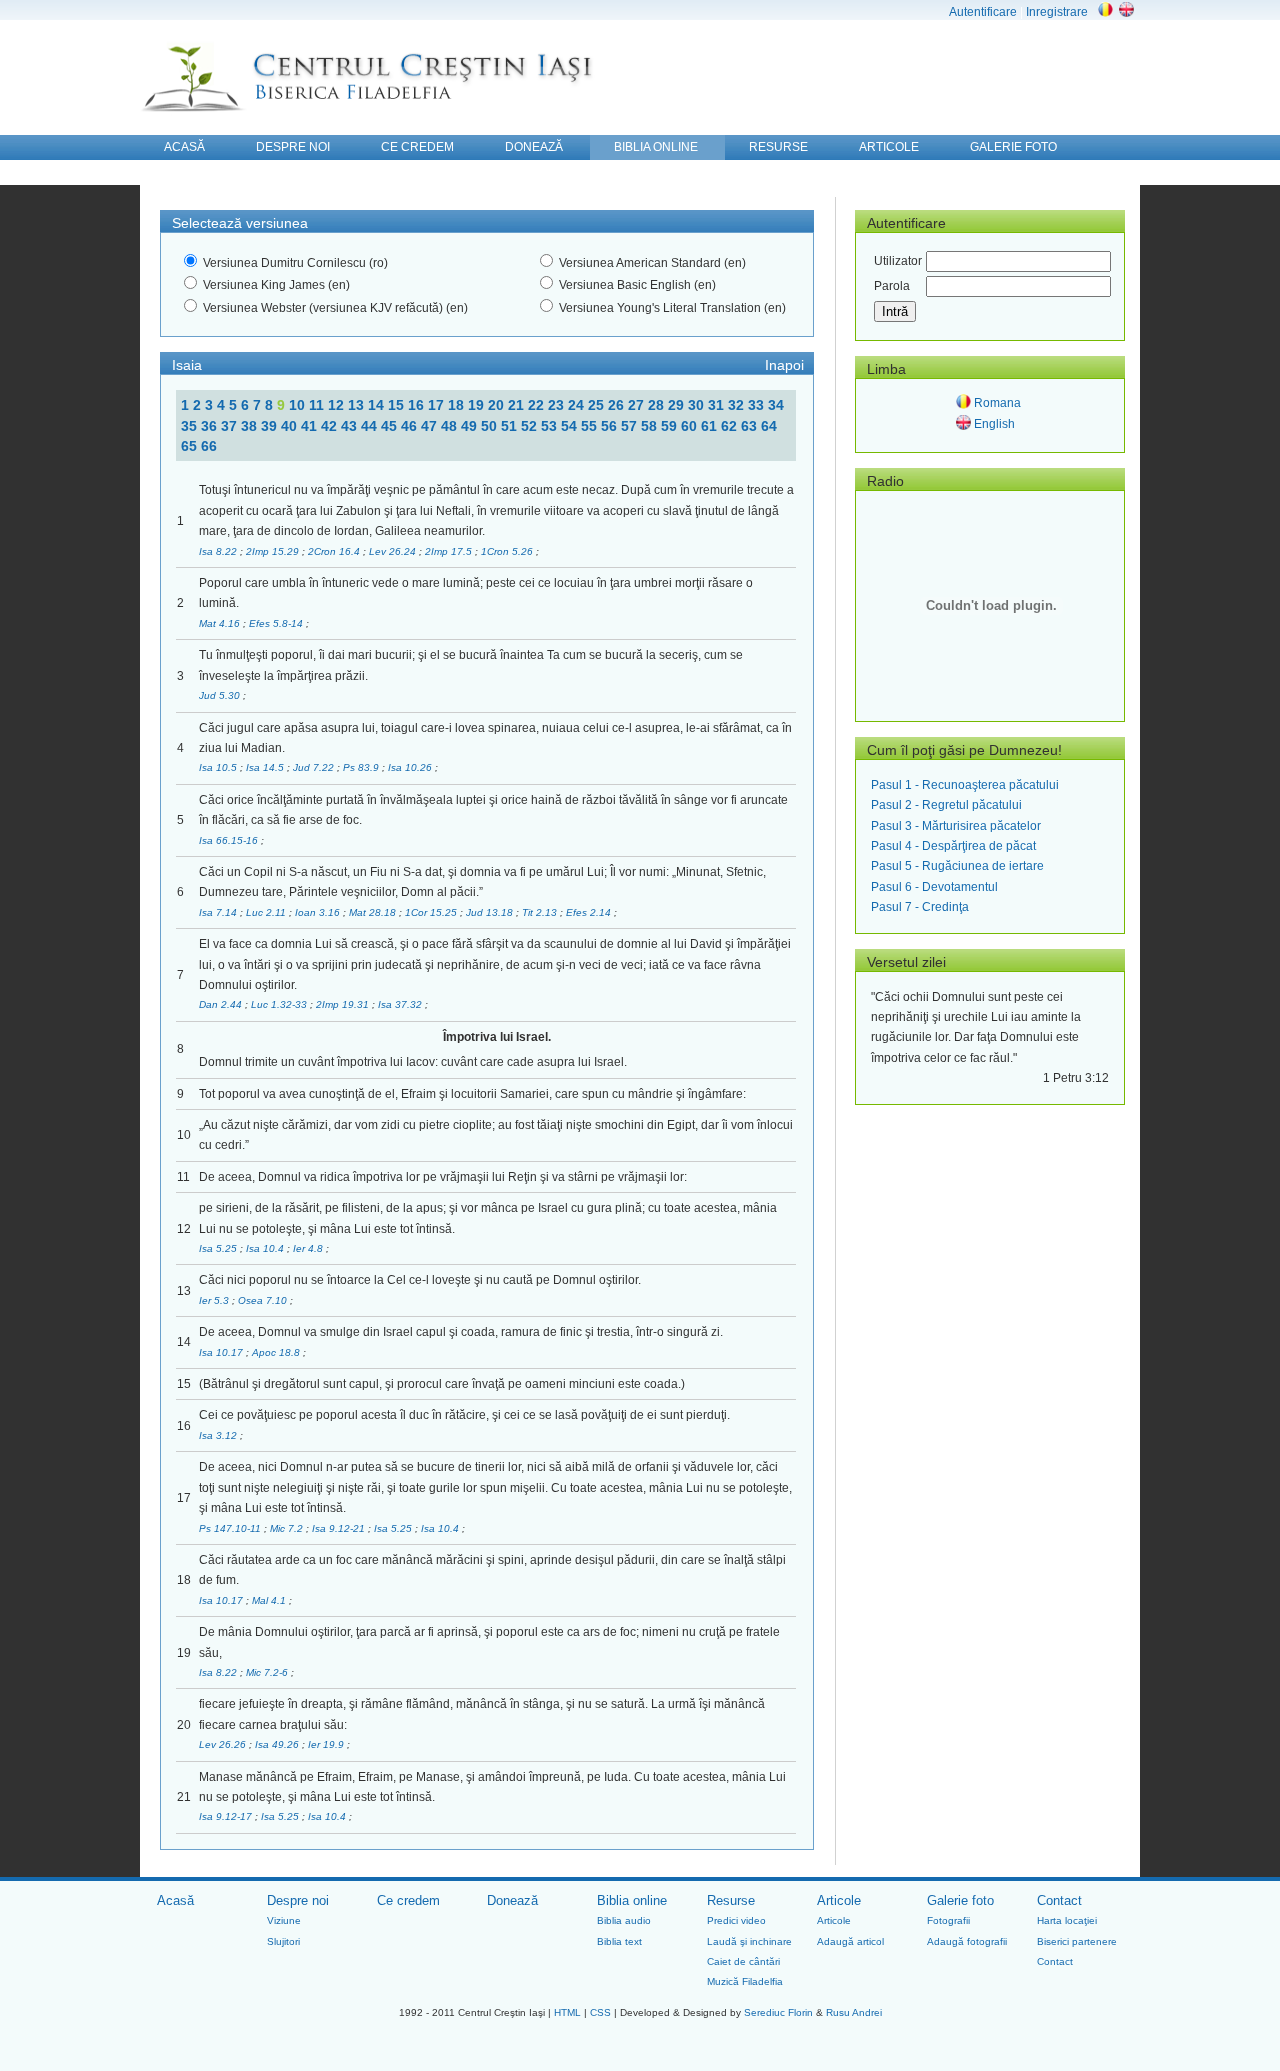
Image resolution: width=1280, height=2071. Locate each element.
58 (651, 426)
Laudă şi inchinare (749, 1941)
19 (478, 405)
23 (558, 405)
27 (638, 405)
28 (658, 405)
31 (718, 405)
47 (431, 426)
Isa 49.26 (278, 1744)
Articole (839, 1900)
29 (678, 405)
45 (391, 426)
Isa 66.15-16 (230, 840)
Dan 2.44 (222, 1004)
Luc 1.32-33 (280, 1004)
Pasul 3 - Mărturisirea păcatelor (956, 826)
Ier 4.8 (309, 1248)
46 (411, 426)
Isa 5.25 (219, 1248)
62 (731, 426)
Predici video (736, 1920)
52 (531, 426)
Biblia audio (624, 1920)
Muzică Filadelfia (745, 1981)
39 (271, 426)
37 (231, 426)
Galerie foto (960, 1900)
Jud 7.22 (315, 767)
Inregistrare (1057, 12)
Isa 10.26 (411, 767)
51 (511, 426)
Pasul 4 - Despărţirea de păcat (953, 846)
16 (418, 405)
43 (351, 426)
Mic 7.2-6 (268, 1672)
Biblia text (619, 1941)
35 (191, 426)
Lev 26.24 (394, 551)
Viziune (284, 1920)
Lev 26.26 (224, 1744)
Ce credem (408, 1900)
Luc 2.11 (267, 912)
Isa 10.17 (222, 1352)
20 (498, 405)
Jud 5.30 (221, 695)
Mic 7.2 (288, 1528)
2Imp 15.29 (274, 551)
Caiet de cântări (743, 1961)
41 (311, 426)
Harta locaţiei (1067, 1920)
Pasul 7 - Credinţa (920, 907)
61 (711, 426)
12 (338, 405)
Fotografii (948, 1920)
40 (291, 426)
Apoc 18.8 (277, 1352)
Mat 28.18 (374, 912)
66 (209, 446)
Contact (1059, 1900)
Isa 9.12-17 (227, 1816)
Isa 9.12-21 (340, 1528)
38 (251, 426)
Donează (512, 1900)
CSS (600, 2012)
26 (618, 405)
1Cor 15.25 (432, 912)
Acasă (175, 1900)
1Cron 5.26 (508, 551)
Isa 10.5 (219, 767)
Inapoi (784, 365)
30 (698, 405)
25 (598, 405)
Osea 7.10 (264, 1300)
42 (331, 426)
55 (591, 426)
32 (738, 405)
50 (491, 426)
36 (211, 426)
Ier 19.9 (327, 1744)
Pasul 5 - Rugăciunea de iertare (957, 866)
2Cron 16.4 (335, 551)
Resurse (731, 1900)
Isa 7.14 (219, 912)
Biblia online (632, 1900)
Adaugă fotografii (967, 1941)
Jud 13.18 (491, 912)
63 (751, 426)
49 (471, 426)
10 (299, 405)
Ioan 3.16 (319, 912)
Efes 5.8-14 (277, 623)
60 (691, 426)
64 (769, 426)
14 (378, 405)
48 (451, 426)
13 (358, 405)
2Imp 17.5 (450, 551)
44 (371, 426)
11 (318, 405)
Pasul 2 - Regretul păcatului (946, 805)
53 (551, 426)
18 (458, 405)
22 (538, 405)
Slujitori (283, 1941)
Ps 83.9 (362, 767)
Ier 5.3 (215, 1300)
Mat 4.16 (221, 623)
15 (398, 405)
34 (776, 405)
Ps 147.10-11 (231, 1528)
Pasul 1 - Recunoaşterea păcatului (965, 785)
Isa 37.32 (401, 1004)
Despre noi (298, 1900)
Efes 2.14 (590, 912)
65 (191, 446)
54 (571, 426)
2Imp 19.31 (344, 1004)
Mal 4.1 (270, 1600)
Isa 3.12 (219, 1435)
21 (518, 405)
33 (758, 405)
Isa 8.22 (219, 551)
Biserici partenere (1077, 1941)
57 (631, 426)
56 (611, 426)
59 (671, 426)
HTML (567, 2012)
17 (438, 405)
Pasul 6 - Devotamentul (934, 887)
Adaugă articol (850, 1941)
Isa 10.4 (266, 1248)
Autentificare (983, 12)
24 (578, 405)
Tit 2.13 (541, 912)
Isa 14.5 (266, 767)
